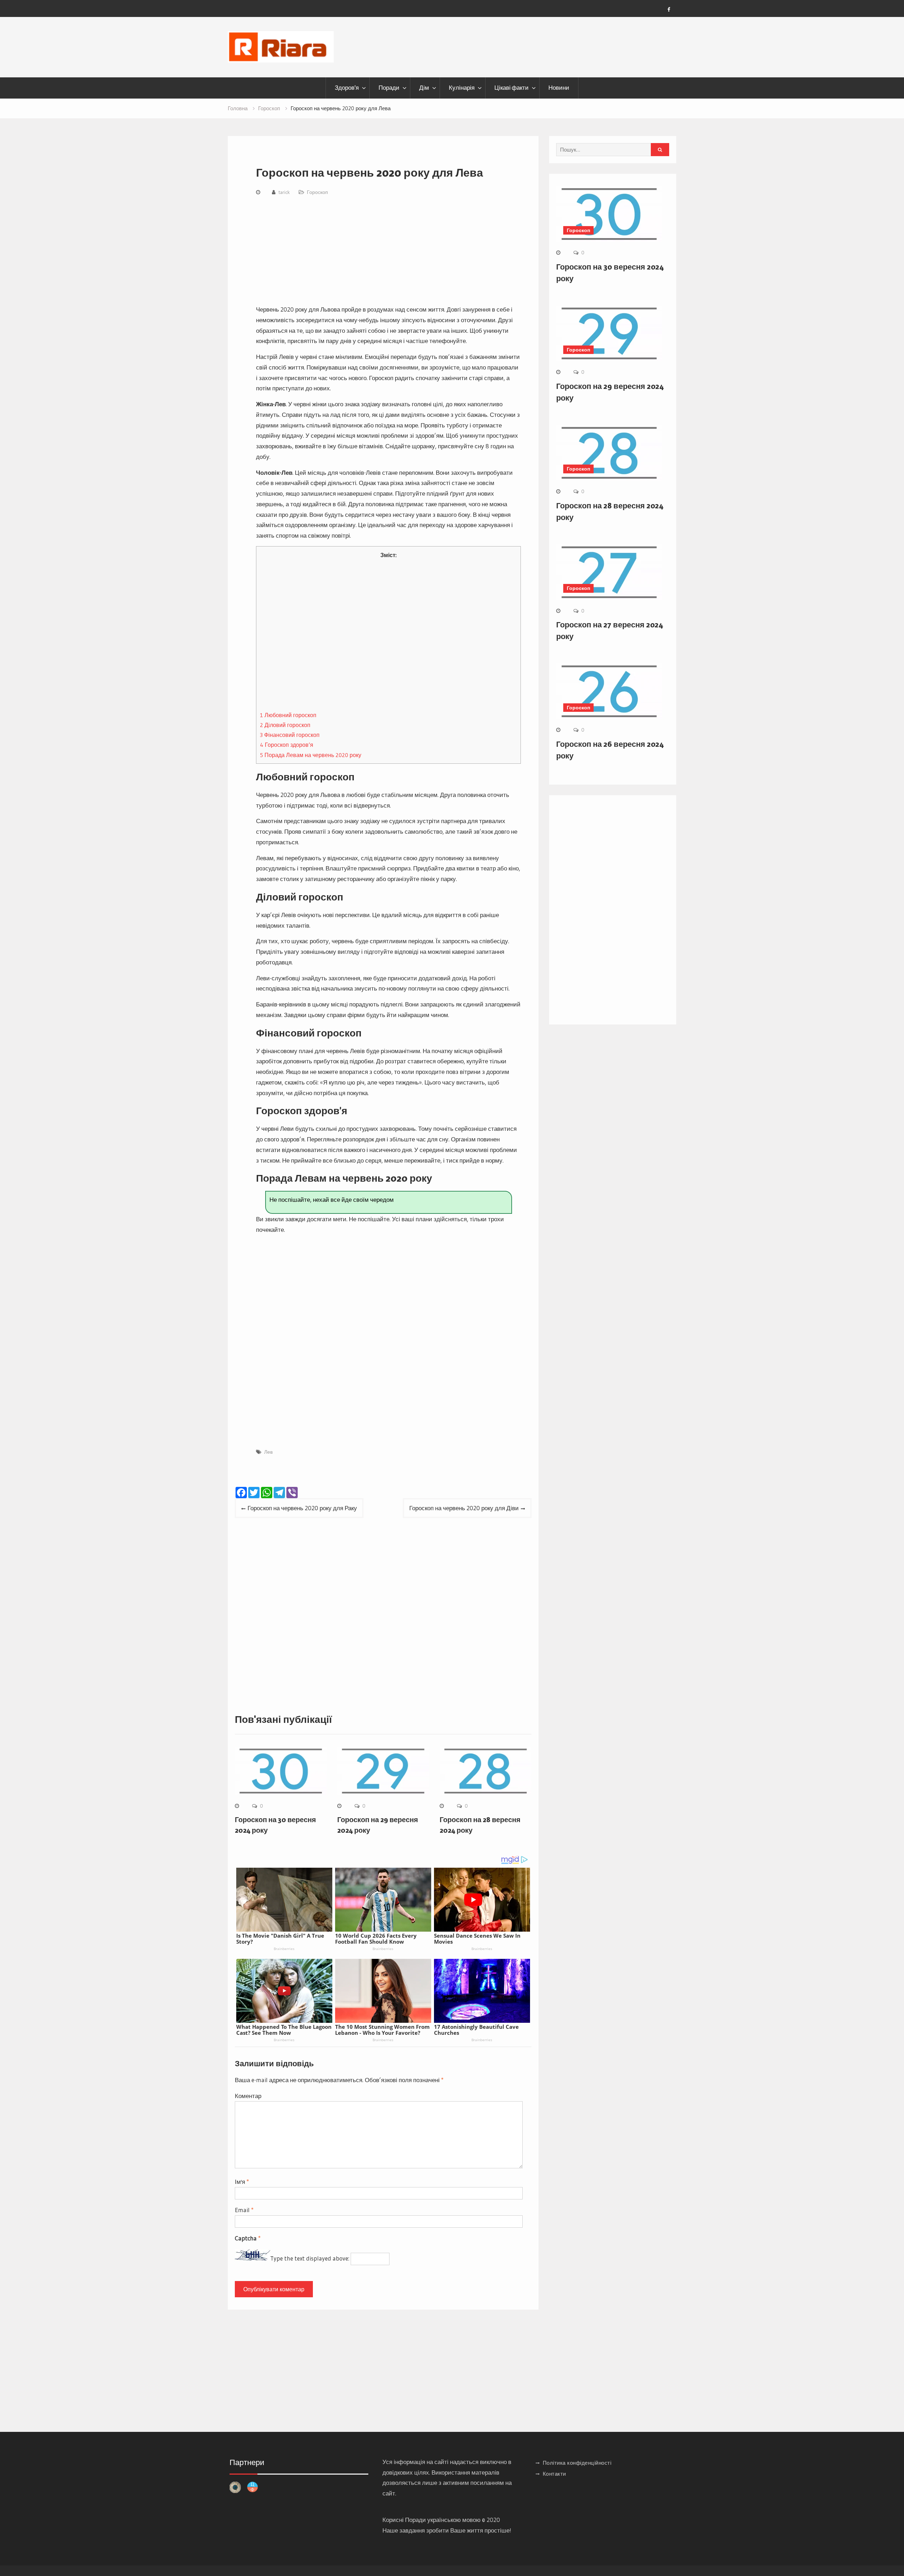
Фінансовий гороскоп (290, 735)
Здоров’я (347, 88)
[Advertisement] (388, 252)
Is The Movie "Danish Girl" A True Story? (280, 1939)
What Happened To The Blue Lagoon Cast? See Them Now (284, 2030)
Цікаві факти (512, 88)
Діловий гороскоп (285, 725)
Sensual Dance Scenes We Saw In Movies (477, 1939)
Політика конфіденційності (577, 2463)
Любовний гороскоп (288, 715)
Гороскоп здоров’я (287, 745)
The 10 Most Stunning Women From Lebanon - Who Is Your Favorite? (382, 2030)
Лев (268, 1452)
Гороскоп (317, 192)
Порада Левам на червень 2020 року (311, 755)
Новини (559, 88)
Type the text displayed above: (310, 2258)
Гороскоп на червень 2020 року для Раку (302, 1508)
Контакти (554, 2474)
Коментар (248, 2096)
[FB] (669, 10)
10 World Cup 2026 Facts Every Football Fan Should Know (376, 1939)
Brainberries (284, 1949)
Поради (389, 88)
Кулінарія (462, 88)
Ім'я (242, 2182)
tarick (284, 192)
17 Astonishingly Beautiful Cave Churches (476, 2030)
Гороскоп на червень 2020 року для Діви (464, 1508)
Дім (424, 88)
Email (244, 2210)
